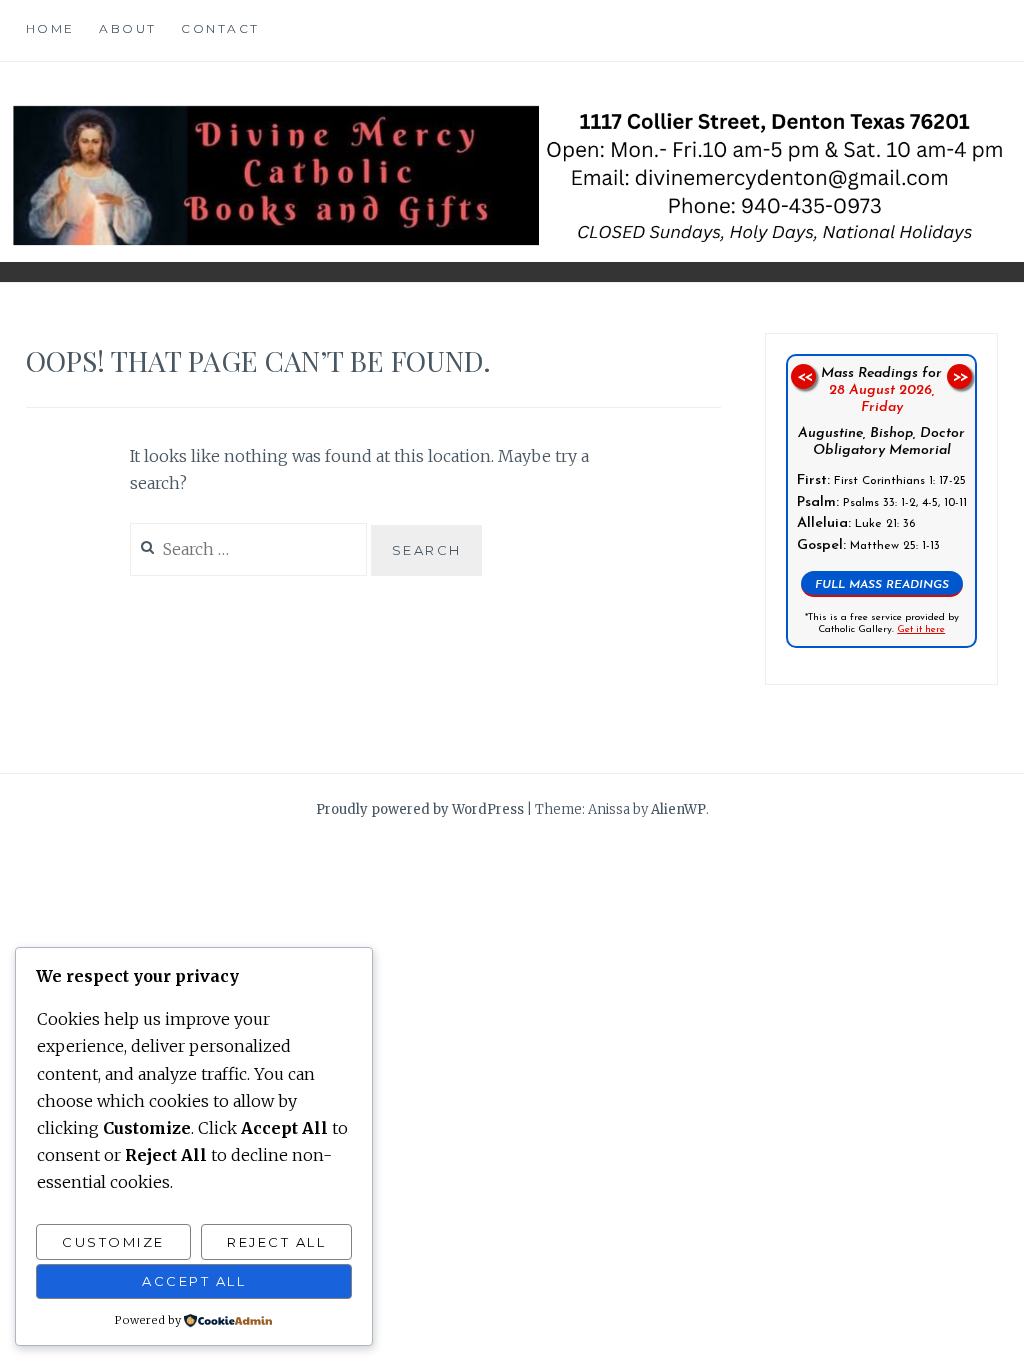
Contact (220, 28)
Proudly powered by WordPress (420, 809)
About (128, 28)
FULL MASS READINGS (882, 586)
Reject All (276, 1242)
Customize (113, 1242)
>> (960, 377)
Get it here (921, 630)
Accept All (194, 1281)
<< (803, 377)
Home (50, 28)
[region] (881, 501)
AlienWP (678, 809)
